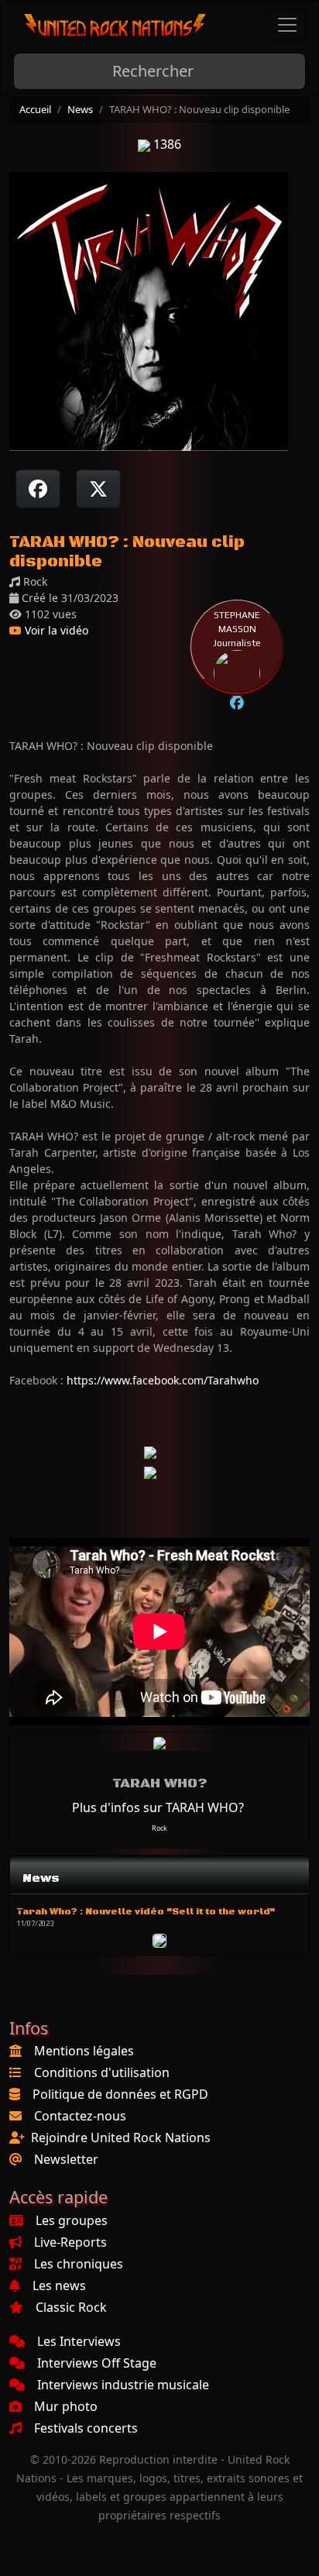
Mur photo (66, 2406)
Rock (159, 1828)
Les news (59, 2285)
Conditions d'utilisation (102, 2072)
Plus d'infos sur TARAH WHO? (158, 1807)
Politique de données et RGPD (120, 2094)
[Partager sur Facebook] (38, 489)
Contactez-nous (80, 2116)
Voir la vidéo (55, 630)
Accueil (35, 109)
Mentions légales (84, 2051)
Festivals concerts (86, 2428)
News (80, 109)
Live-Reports (70, 2242)
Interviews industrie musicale (123, 2385)
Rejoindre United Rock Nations (121, 2137)
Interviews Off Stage (97, 2363)
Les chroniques (79, 2264)
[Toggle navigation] (287, 25)
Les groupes (72, 2220)
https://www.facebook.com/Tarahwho (163, 1380)
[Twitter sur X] (98, 489)
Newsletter (66, 2159)
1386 (166, 144)
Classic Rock (71, 2307)
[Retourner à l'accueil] (115, 25)
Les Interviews (79, 2341)
